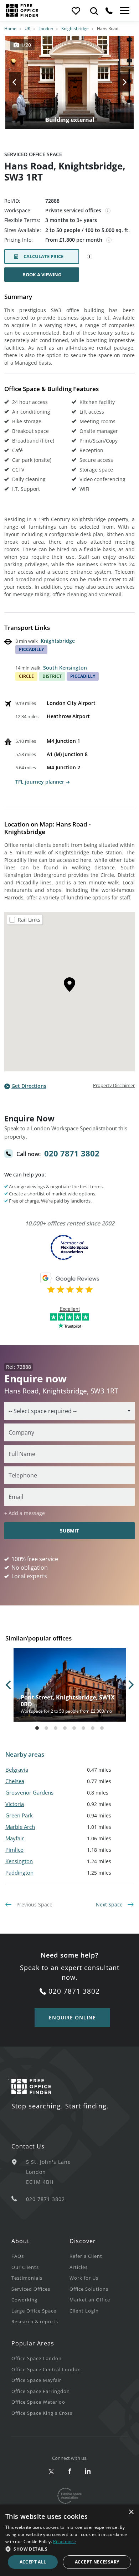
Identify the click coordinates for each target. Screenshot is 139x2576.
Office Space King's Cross (42, 2413)
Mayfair (15, 1838)
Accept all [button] (33, 2562)
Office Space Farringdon (41, 2391)
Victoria (15, 1804)
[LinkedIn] (88, 2472)
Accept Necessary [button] (97, 2562)
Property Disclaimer (114, 1085)
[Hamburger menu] (124, 11)
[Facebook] (70, 2472)
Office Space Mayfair (36, 2380)
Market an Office (90, 2300)
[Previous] (21, 82)
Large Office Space (34, 2311)
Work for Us (84, 2278)
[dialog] (69, 2540)
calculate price (43, 256)
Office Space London (37, 2358)
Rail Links (29, 920)
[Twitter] (52, 2472)
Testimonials (27, 2278)
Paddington (19, 1872)
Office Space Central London (46, 2369)
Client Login (84, 2311)
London (46, 28)
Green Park (19, 1815)
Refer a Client (86, 2256)
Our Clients (25, 2267)
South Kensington (65, 668)
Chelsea (15, 1781)
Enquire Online (72, 2017)
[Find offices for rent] (94, 11)
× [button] (131, 2512)
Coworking (24, 2300)
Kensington (19, 1861)
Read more (65, 2542)
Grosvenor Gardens (29, 1792)
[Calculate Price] (90, 257)
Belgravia (17, 1770)
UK (27, 28)
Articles (79, 2267)
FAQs (18, 2256)
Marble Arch (20, 1827)
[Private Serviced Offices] (108, 211)
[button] (69, 2549)
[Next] (118, 82)
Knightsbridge (75, 28)
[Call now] (109, 11)
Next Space (110, 1904)
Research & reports (35, 2321)
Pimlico (14, 1850)
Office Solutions (89, 2289)
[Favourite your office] (76, 11)
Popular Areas (33, 2343)
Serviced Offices (31, 2289)
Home (10, 28)
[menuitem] (40, 2256)
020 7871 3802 (72, 1153)
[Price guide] (109, 240)
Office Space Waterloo (38, 2402)
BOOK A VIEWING (42, 275)
